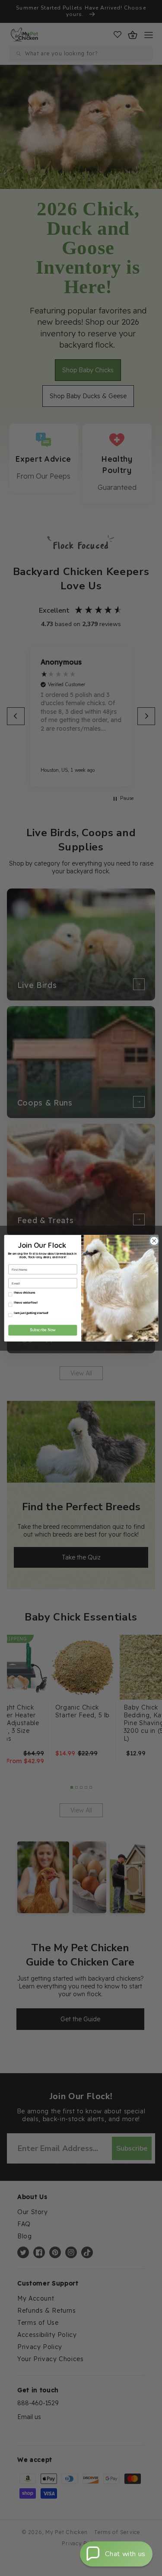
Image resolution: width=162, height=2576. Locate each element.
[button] (116, 2554)
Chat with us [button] (125, 2554)
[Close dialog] (153, 1240)
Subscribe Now (42, 1330)
